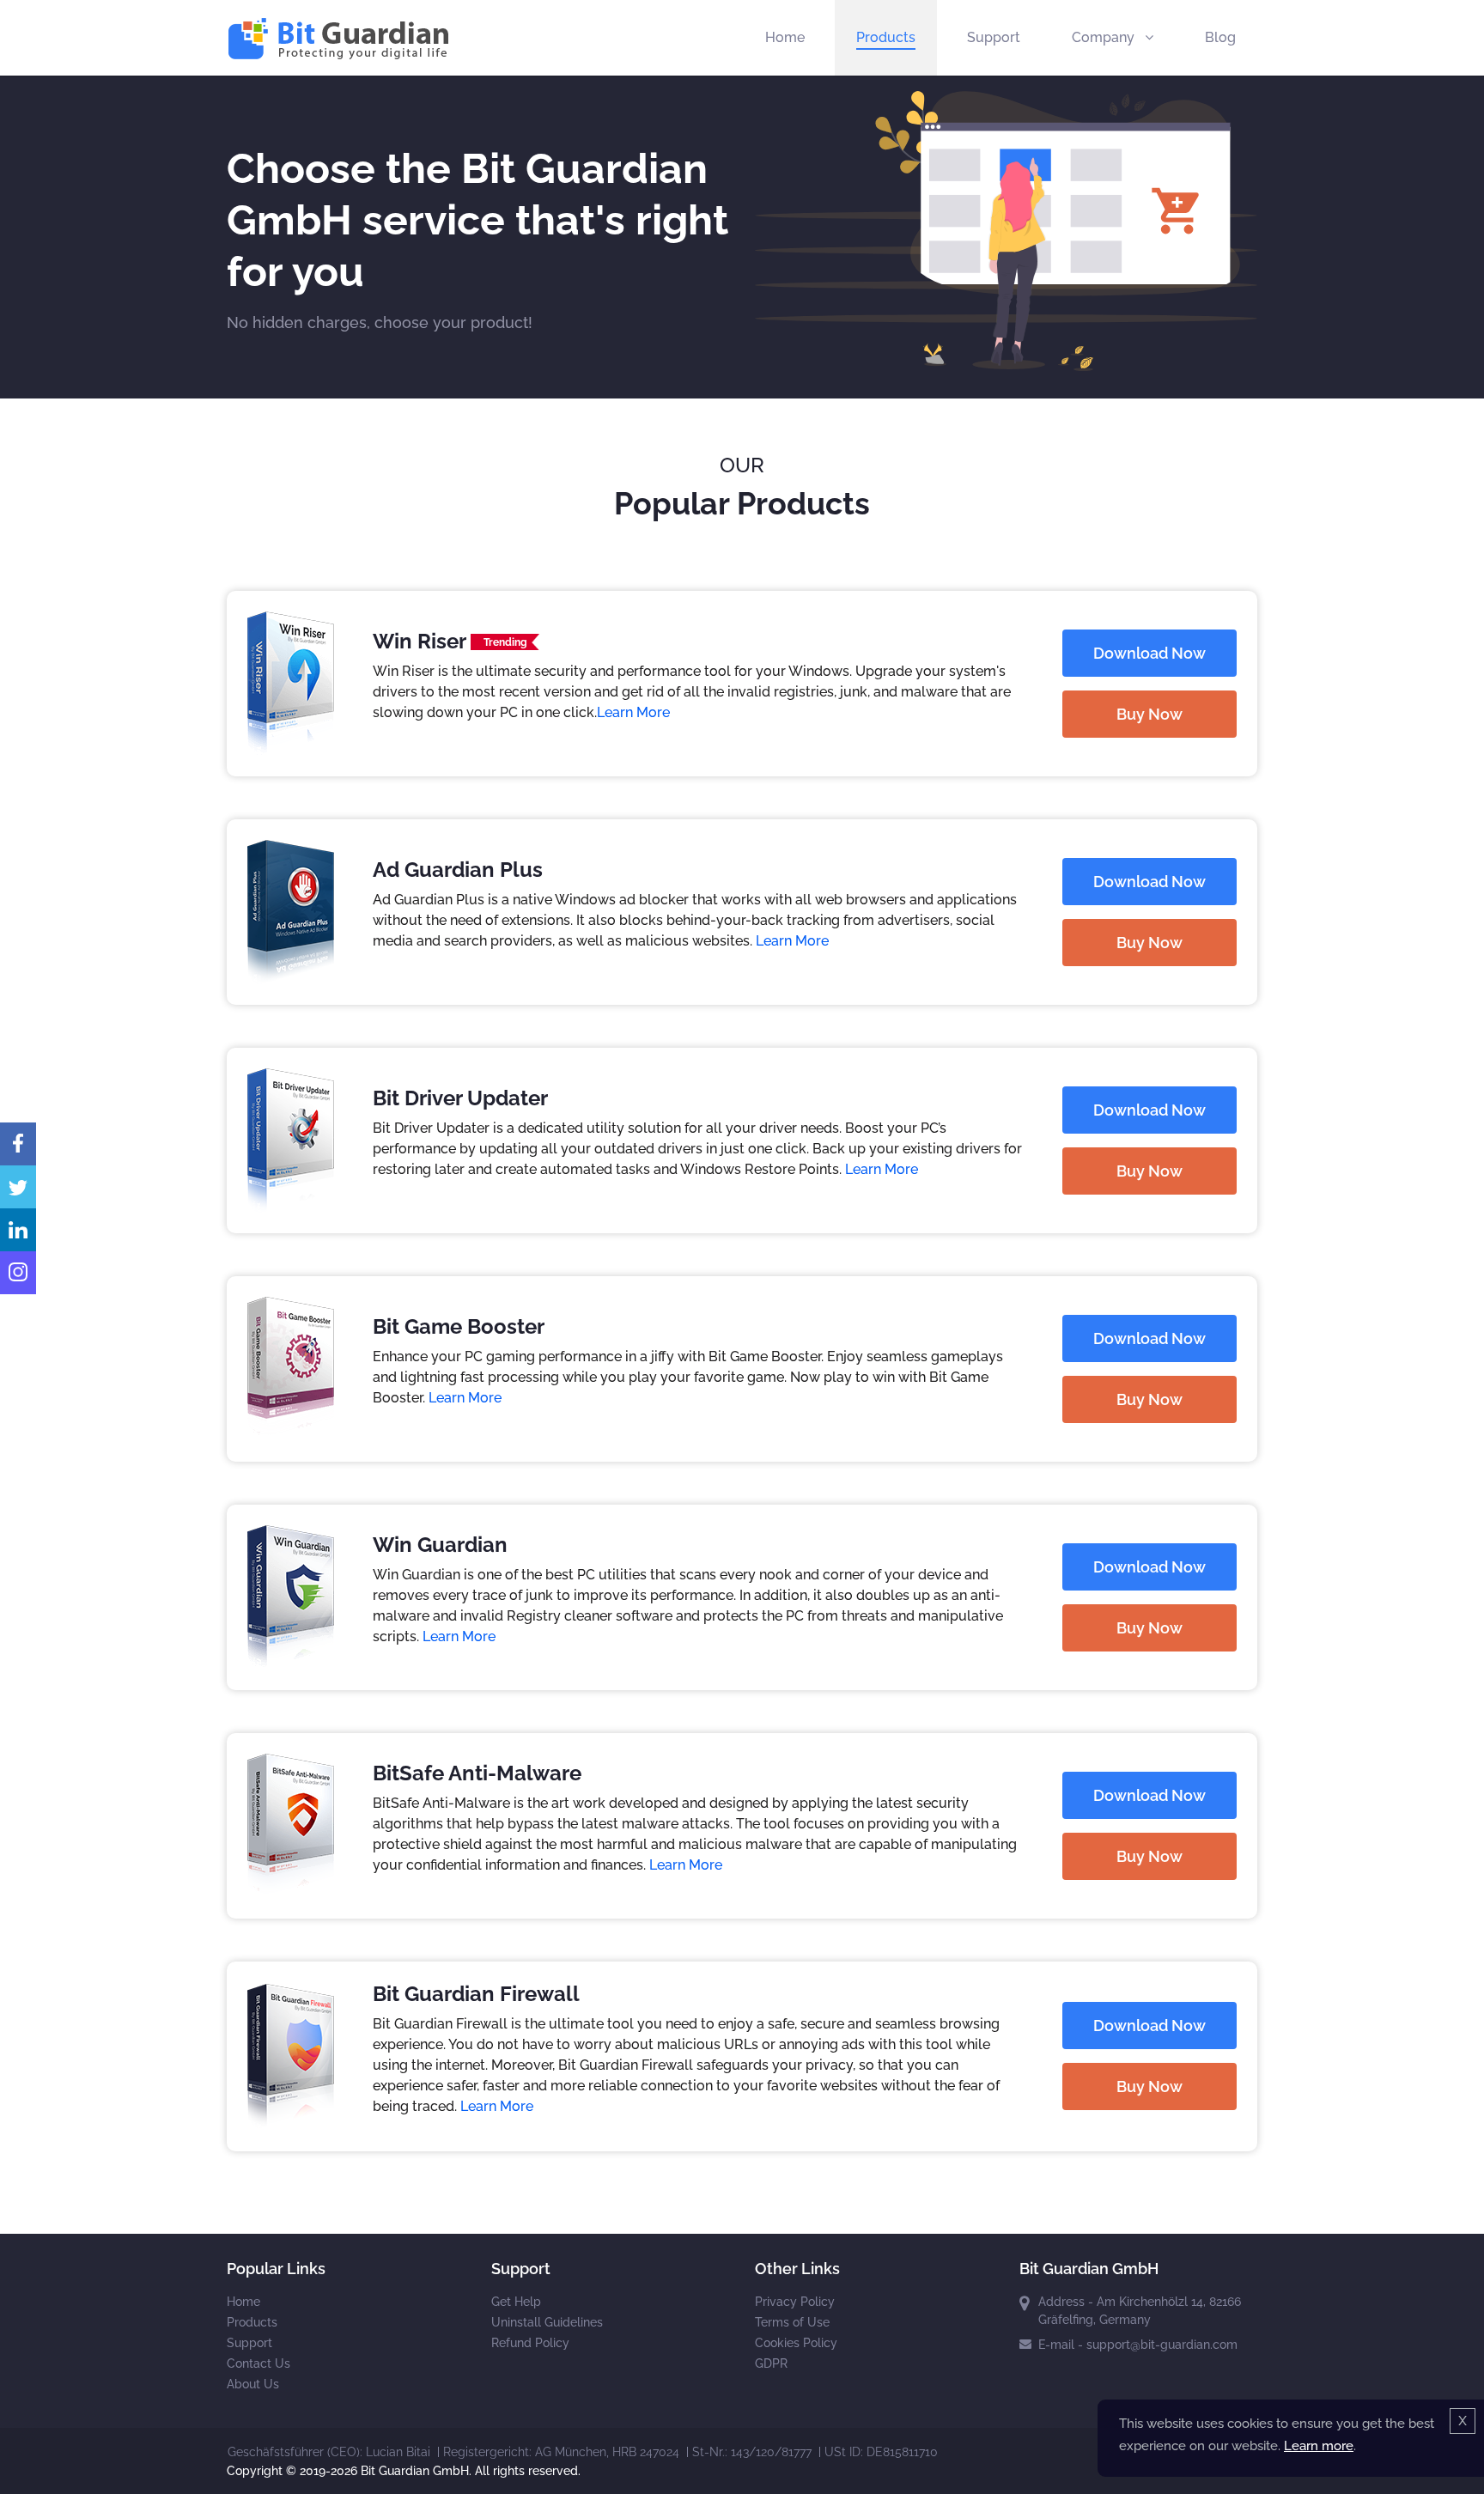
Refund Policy (530, 2343)
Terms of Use (792, 2322)
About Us (253, 2384)
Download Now (1149, 653)
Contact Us (258, 2363)
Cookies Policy (796, 2343)
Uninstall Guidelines (547, 2322)
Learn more (1319, 2446)
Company (1105, 37)
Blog (1220, 37)
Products (886, 37)
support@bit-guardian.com (1162, 2345)
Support (994, 37)
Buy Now (1149, 714)
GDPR (771, 2363)
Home (785, 37)
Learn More (633, 712)
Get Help (516, 2302)
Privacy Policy (795, 2302)
